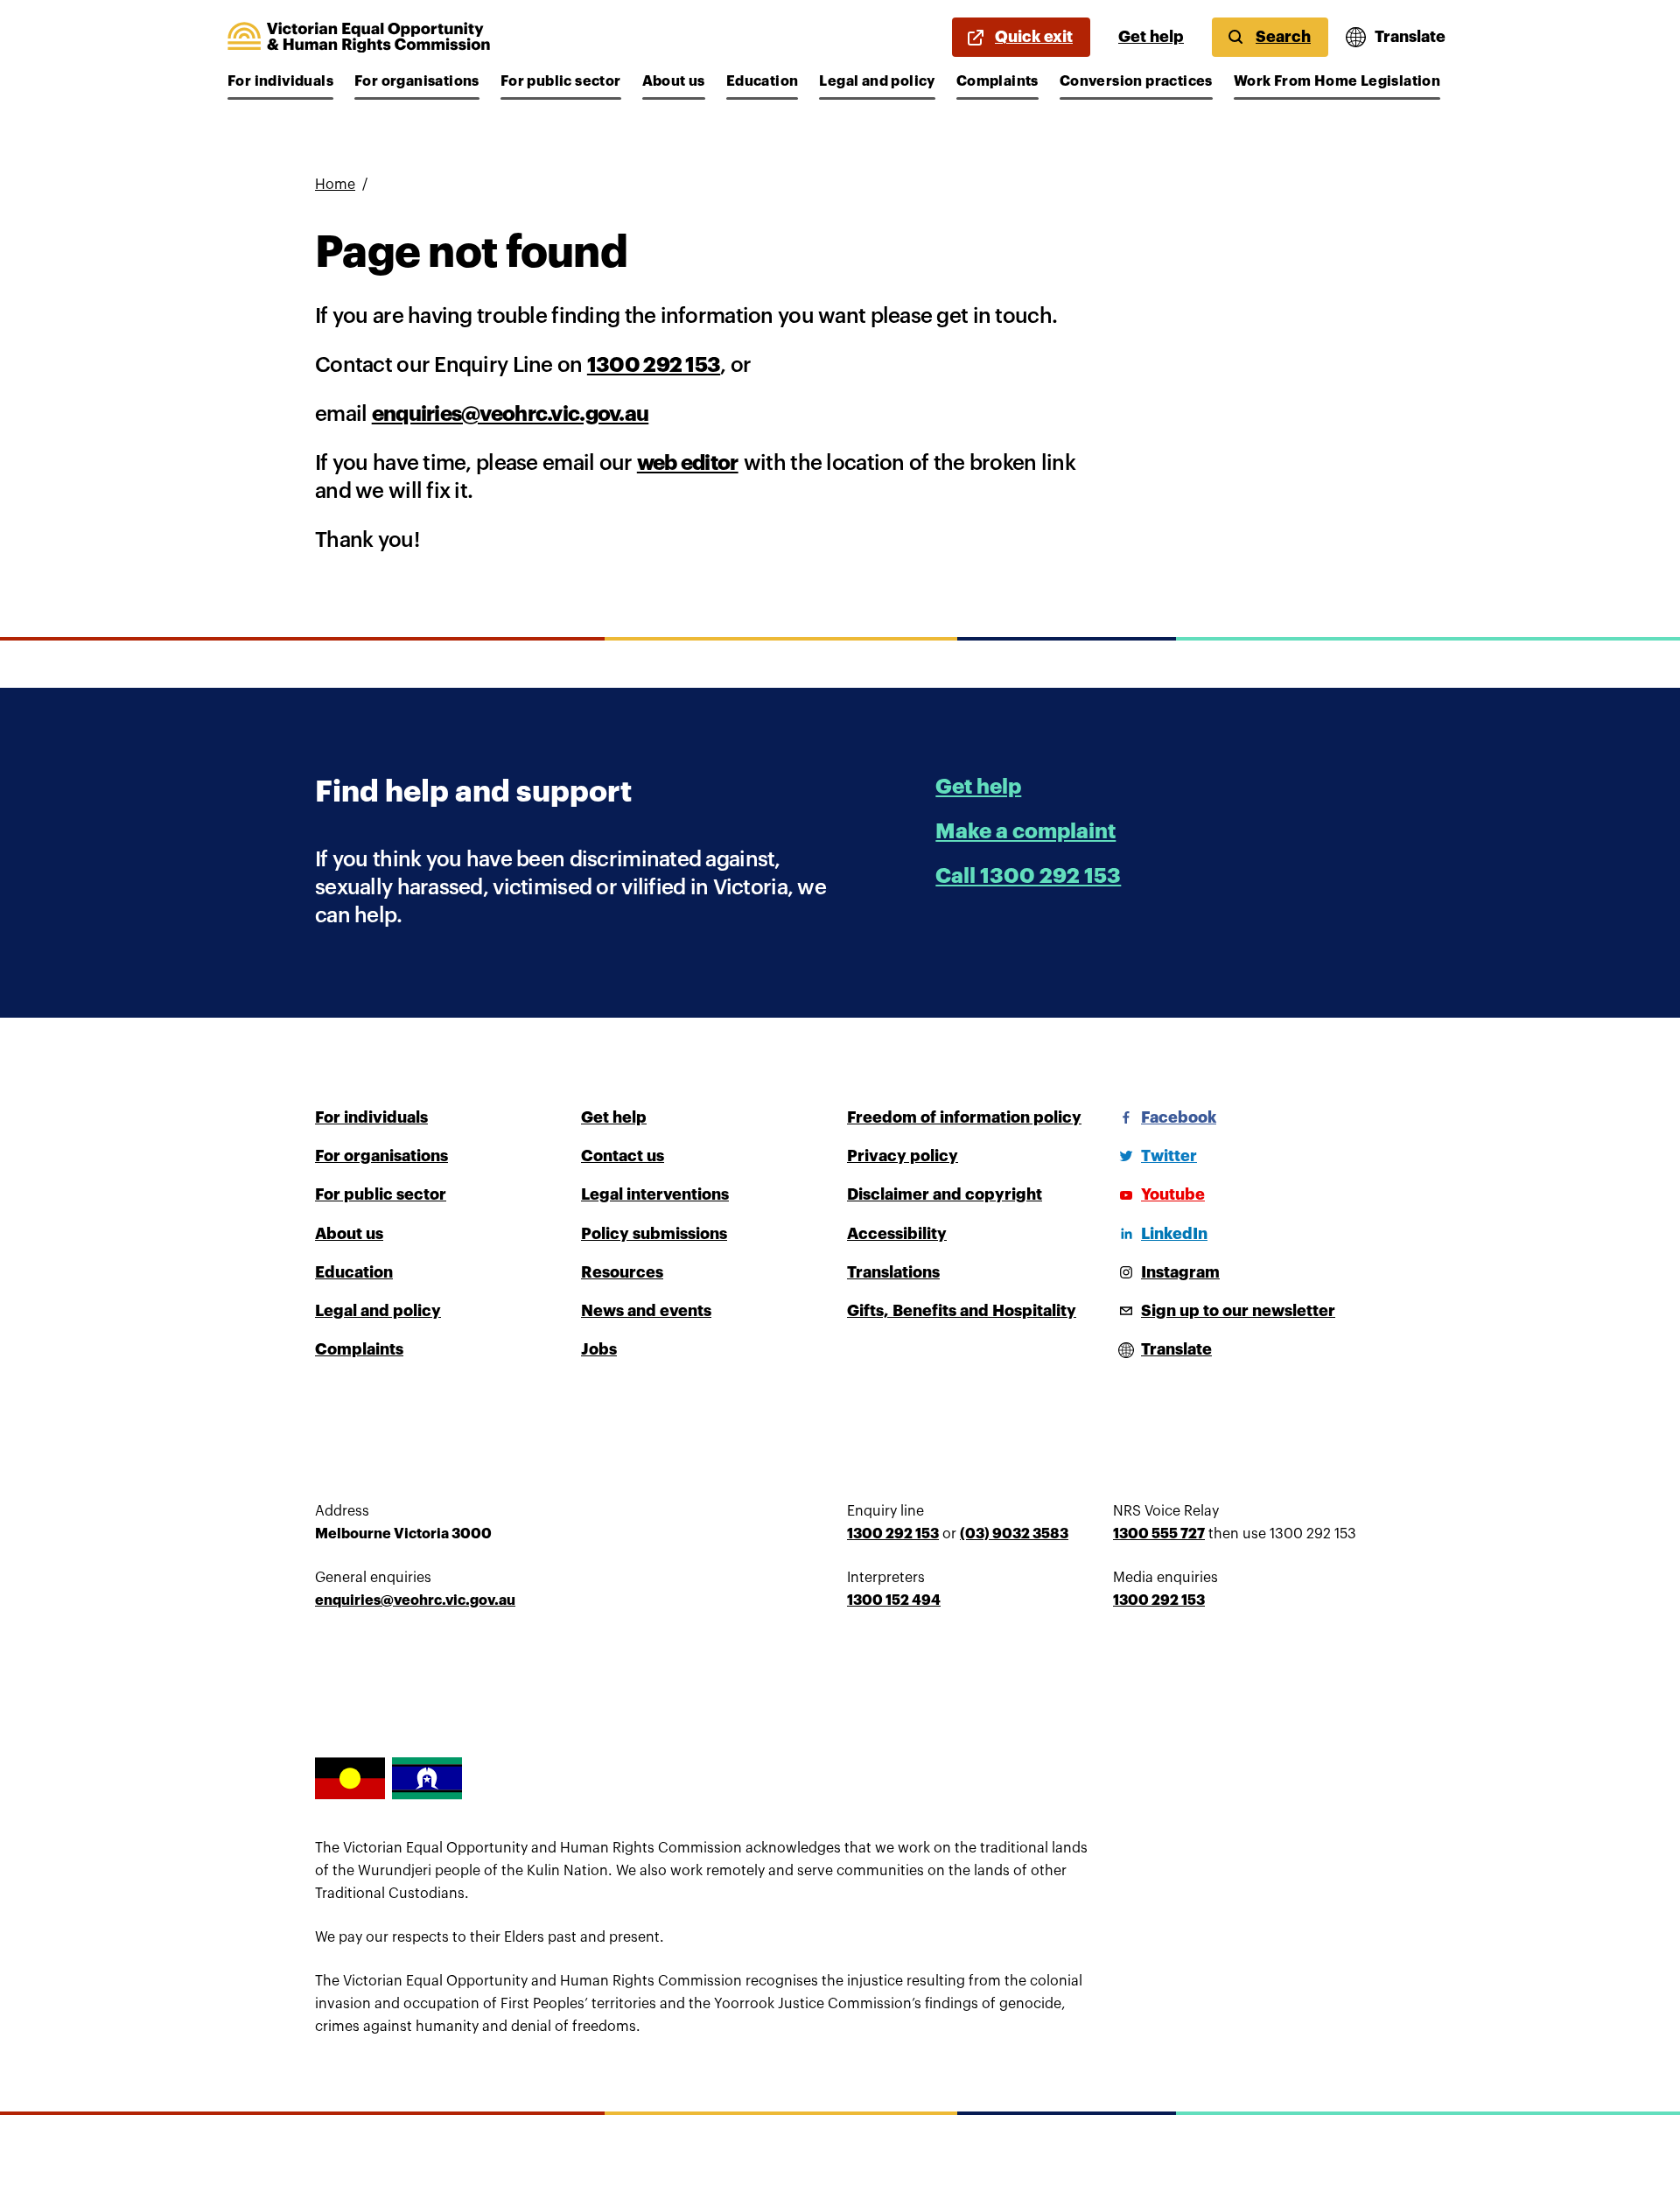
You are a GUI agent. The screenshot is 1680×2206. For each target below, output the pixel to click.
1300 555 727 (1159, 1534)
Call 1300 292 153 (1028, 876)
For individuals (280, 81)
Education (763, 81)
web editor (688, 463)
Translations (893, 1272)
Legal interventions (655, 1194)
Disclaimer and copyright (945, 1194)
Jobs (599, 1349)
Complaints (997, 81)
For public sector (561, 81)
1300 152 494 (894, 1600)
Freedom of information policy (964, 1117)
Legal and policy (877, 81)
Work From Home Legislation (1337, 81)
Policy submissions (654, 1234)
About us (674, 81)
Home (335, 185)
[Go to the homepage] (359, 38)
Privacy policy (903, 1156)
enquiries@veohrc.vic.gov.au (511, 414)
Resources (622, 1272)
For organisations (417, 81)
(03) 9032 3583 (1014, 1534)
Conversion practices (1136, 81)
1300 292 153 (654, 365)
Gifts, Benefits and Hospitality (962, 1311)
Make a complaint (1025, 831)
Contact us (623, 1156)
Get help (1151, 37)
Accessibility (897, 1234)
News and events (646, 1311)
